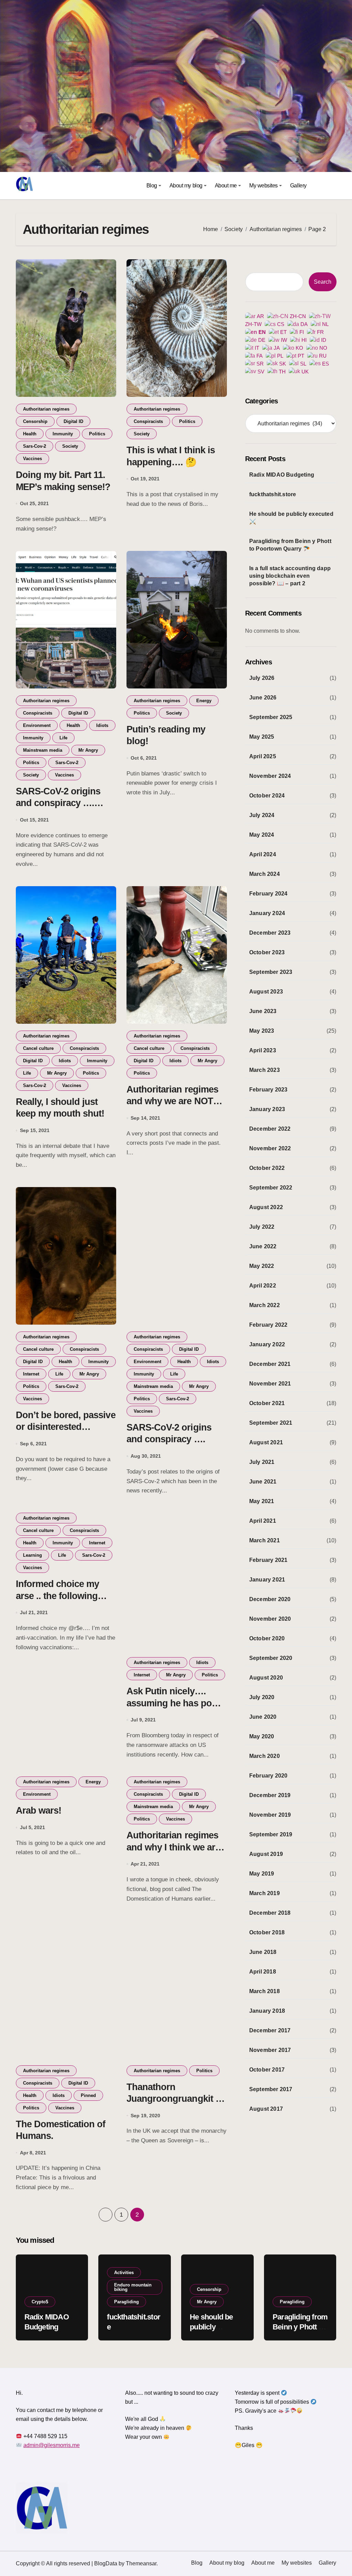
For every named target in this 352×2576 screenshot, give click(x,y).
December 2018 (270, 1913)
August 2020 (266, 1678)
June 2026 (263, 698)
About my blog (186, 186)
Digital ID (73, 421)
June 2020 (263, 1717)
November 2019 (270, 1815)
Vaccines (32, 459)
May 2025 (262, 737)
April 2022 (263, 1286)
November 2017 (270, 2050)
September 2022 (271, 1188)
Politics (97, 434)
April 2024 (263, 854)
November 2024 (270, 776)
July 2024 (262, 815)
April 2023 (263, 1050)
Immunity (63, 434)
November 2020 (270, 1619)
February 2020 (268, 1776)
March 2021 (265, 1540)
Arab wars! (38, 1811)
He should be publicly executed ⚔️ (291, 518)
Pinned (88, 2095)
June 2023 (263, 1011)
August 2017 (266, 2109)
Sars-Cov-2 (35, 446)
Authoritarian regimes (46, 409)
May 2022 (262, 1266)
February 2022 (268, 1325)
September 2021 (271, 1423)
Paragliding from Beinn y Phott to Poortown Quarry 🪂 (290, 545)
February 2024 (268, 894)
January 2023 (267, 1109)
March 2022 (265, 1305)
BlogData (106, 2563)
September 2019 (271, 1834)
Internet (31, 1374)
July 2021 (262, 1462)
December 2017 (270, 2030)
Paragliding (126, 2302)
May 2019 (262, 1874)
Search (323, 282)
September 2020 (271, 1658)
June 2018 (263, 1952)
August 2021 (266, 1442)
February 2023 (268, 1090)
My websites (263, 186)
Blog (152, 186)
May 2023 (262, 1031)
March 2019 (265, 1893)
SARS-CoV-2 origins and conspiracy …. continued (58, 803)
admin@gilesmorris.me (52, 2445)
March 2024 (265, 874)
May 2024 (262, 835)
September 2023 (271, 972)
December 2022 (270, 1129)
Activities (124, 2273)
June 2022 (263, 1246)
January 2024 (267, 913)
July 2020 (262, 1697)
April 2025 (263, 756)
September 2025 (271, 717)
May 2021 (262, 1501)
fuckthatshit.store (273, 494)
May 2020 (262, 1736)
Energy (204, 701)
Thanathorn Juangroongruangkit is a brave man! (175, 2099)
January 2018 (267, 2011)
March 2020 (265, 1756)
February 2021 (268, 1560)
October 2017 (267, 2070)
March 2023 (265, 1070)
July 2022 (262, 1227)
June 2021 (263, 1482)
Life (63, 738)
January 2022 (267, 1344)
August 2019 (266, 1854)
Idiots (102, 725)
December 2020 (270, 1599)
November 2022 (270, 1148)
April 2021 (263, 1521)
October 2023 (267, 952)
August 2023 (266, 992)
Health (30, 434)
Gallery (298, 186)
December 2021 (270, 1364)
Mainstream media (43, 750)
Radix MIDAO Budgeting (282, 475)
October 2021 (267, 1403)
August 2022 (266, 1207)
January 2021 (267, 1580)
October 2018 (267, 1932)
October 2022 (267, 1168)
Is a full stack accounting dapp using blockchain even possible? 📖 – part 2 (290, 576)
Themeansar (141, 2563)
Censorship (35, 421)
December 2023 (270, 933)
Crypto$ (40, 2302)
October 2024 (267, 796)
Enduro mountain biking (133, 2287)
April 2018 (263, 1972)
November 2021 (270, 1384)
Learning (32, 1555)
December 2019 (270, 1795)
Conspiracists (148, 421)
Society (70, 446)
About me (226, 186)
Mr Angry (88, 750)
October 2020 (267, 1638)
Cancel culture (38, 1048)
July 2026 (262, 678)
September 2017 (271, 2089)
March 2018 (265, 1991)
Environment (37, 725)
